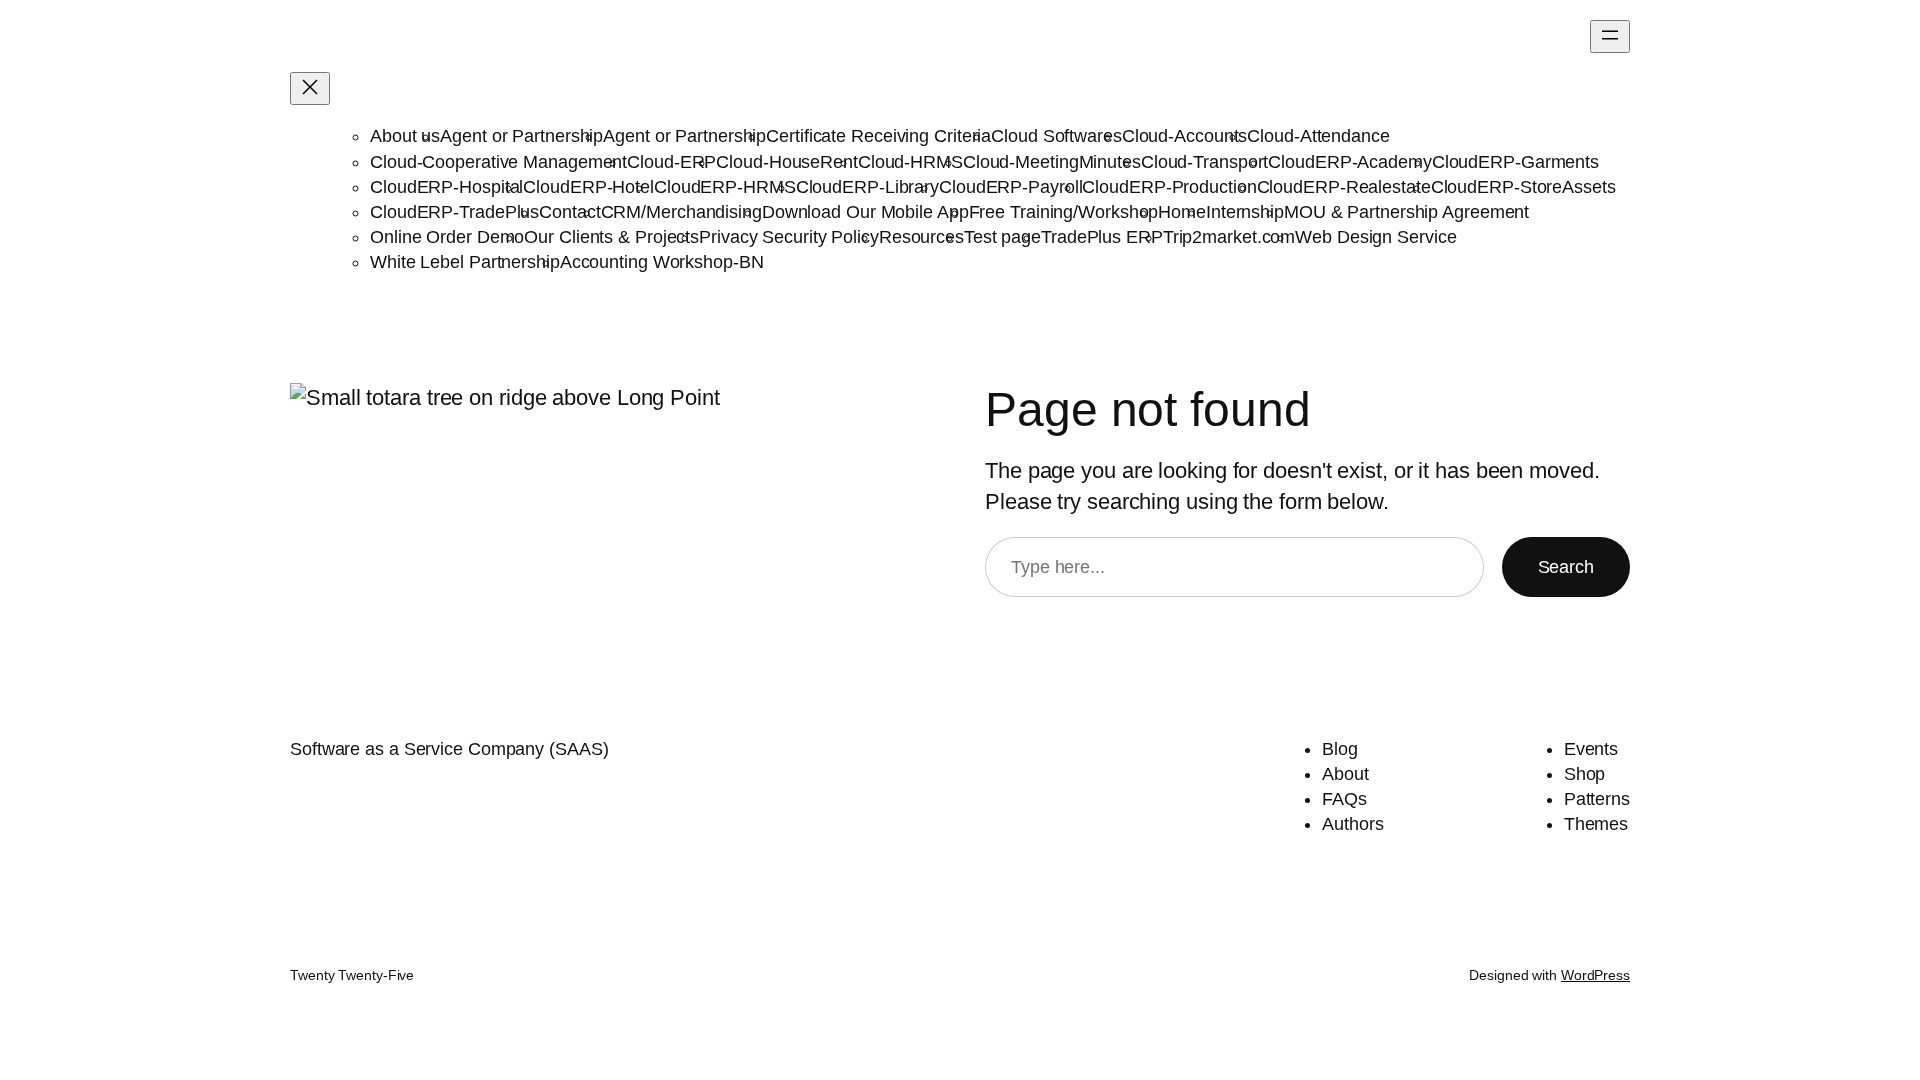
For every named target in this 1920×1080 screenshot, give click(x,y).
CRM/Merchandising (681, 212)
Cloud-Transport (1205, 162)
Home (1182, 212)
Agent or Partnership (521, 136)
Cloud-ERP (671, 162)
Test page (1002, 237)
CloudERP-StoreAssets (1523, 187)
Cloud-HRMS (910, 162)
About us (405, 136)
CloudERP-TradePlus (454, 212)
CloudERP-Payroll (1010, 187)
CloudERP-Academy (1349, 162)
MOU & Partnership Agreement (1406, 212)
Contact (569, 212)
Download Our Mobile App (865, 212)
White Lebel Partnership (465, 262)
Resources (921, 237)
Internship (1245, 212)
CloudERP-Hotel (588, 187)
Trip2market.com (1229, 237)
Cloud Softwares (1056, 136)
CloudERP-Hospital (446, 187)
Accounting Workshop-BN (662, 262)
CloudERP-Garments (1515, 162)
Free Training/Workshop (1064, 212)
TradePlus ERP (1102, 237)
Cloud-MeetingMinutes (1052, 162)
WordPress (1595, 975)
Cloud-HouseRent (787, 162)
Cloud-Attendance (1318, 136)
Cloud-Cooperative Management (498, 162)
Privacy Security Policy (789, 237)
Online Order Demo (447, 237)
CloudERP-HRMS (725, 187)
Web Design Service (1375, 237)
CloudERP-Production (1169, 187)
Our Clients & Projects (611, 237)
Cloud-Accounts (1185, 136)
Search (1566, 567)
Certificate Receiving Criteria (878, 136)
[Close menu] (310, 88)
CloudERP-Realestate (1344, 187)
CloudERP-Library (867, 187)
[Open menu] (1610, 36)
